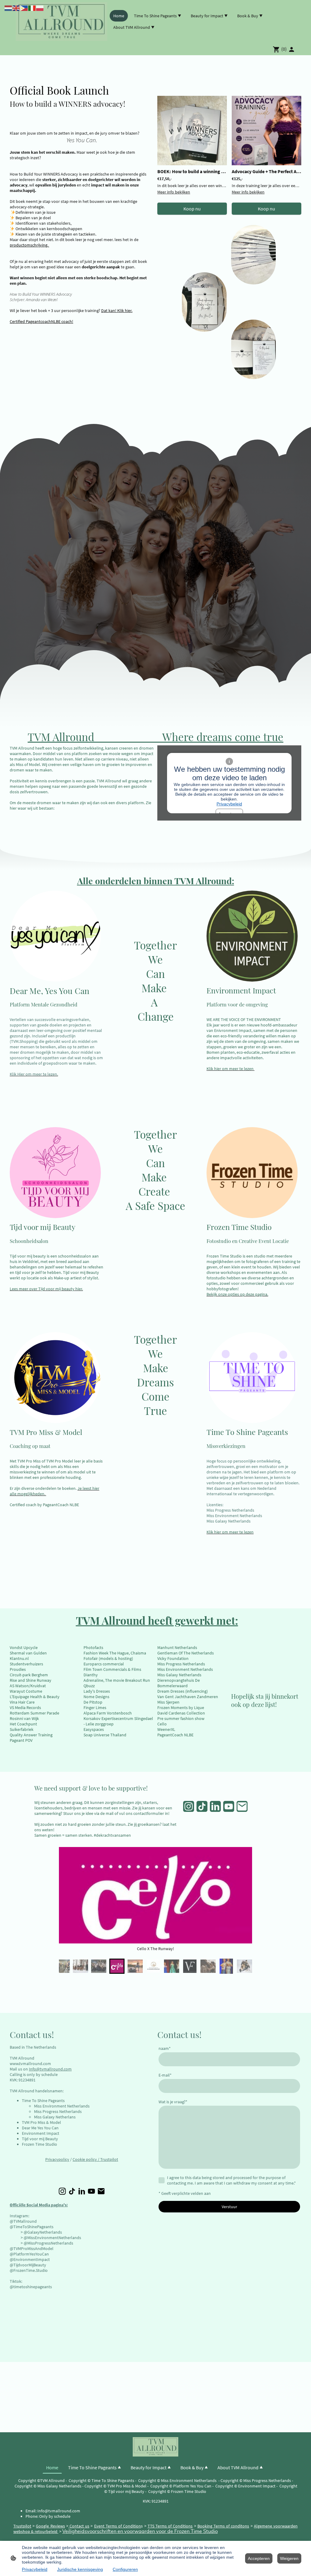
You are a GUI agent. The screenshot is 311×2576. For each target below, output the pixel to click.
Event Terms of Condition (118, 2526)
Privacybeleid (229, 804)
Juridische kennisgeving (80, 2569)
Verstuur (229, 2207)
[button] (62, 1966)
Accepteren (259, 2558)
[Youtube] (229, 1806)
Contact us (79, 2526)
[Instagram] (189, 1806)
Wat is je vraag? (173, 2102)
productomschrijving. (29, 245)
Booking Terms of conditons (223, 2526)
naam (165, 2048)
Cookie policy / (86, 2159)
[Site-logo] (62, 22)
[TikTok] (202, 1806)
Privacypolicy (57, 2159)
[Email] (242, 1806)
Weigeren (289, 2558)
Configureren (125, 2569)
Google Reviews (50, 2526)
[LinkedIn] (215, 1806)
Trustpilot (109, 2159)
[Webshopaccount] (292, 49)
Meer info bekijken (174, 192)
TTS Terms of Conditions (170, 2526)
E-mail (165, 2075)
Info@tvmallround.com (50, 2069)
